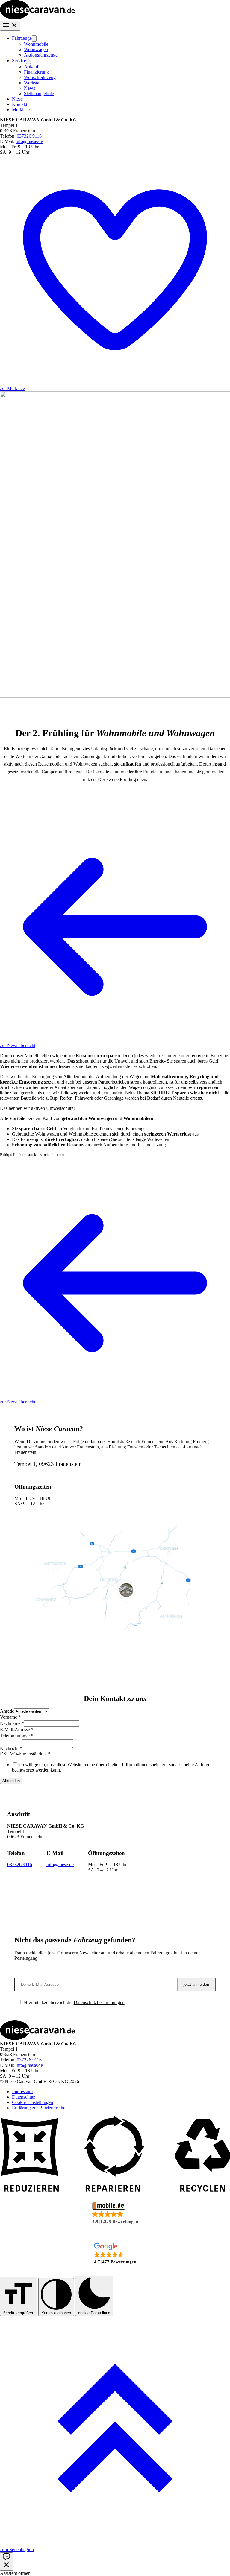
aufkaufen (131, 764)
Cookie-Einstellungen (32, 2102)
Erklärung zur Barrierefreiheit (40, 2108)
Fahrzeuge (22, 38)
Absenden (11, 1781)
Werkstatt (33, 83)
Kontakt (20, 104)
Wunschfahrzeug (40, 77)
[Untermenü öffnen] (34, 38)
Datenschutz (24, 2097)
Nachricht (11, 1748)
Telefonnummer (17, 1736)
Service (19, 61)
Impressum (22, 2092)
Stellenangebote (39, 93)
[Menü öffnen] (10, 26)
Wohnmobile (36, 44)
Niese (17, 99)
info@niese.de (29, 141)
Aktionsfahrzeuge (41, 55)
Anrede (7, 1711)
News (29, 88)
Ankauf (31, 67)
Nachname (12, 1723)
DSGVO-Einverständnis (25, 1754)
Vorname (10, 1717)
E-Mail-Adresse (17, 1730)
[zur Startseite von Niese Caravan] (37, 18)
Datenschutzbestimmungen (99, 2002)
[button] (115, 2213)
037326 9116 (29, 136)
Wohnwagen (36, 50)
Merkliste (21, 110)
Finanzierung (36, 72)
